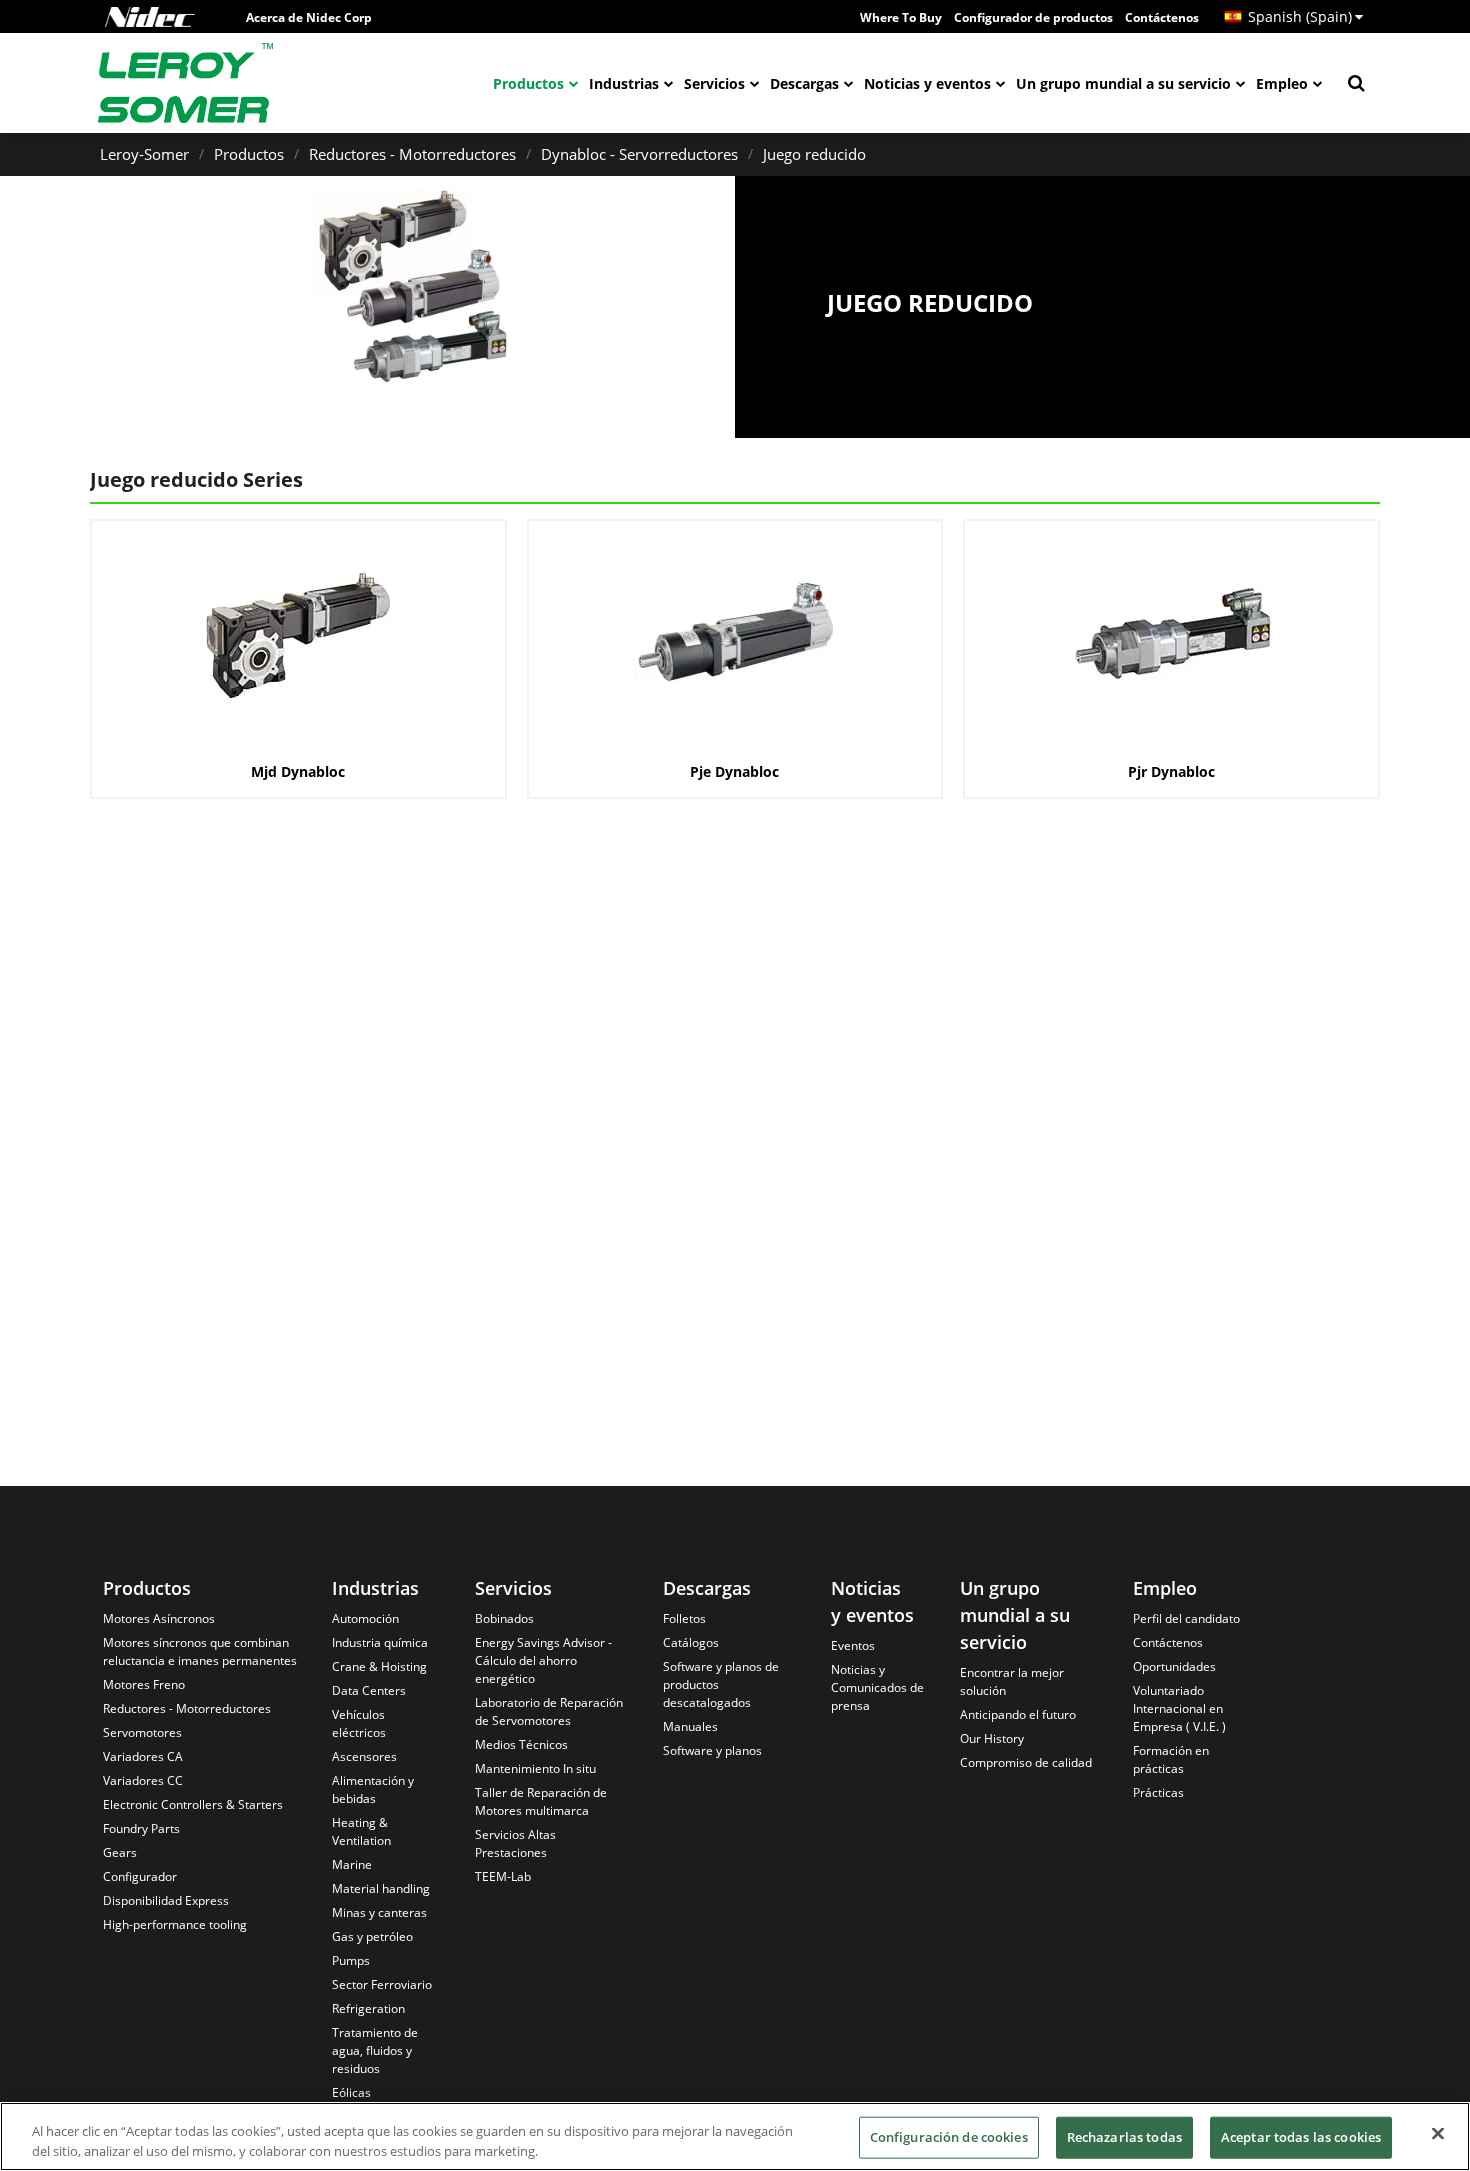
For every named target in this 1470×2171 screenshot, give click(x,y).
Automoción (365, 1618)
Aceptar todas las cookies (1301, 2137)
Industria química (380, 1642)
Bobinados (504, 1618)
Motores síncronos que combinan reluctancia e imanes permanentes (200, 1651)
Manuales (690, 1726)
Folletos (684, 1618)
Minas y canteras (379, 1912)
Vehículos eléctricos (359, 1723)
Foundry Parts (141, 1828)
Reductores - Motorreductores (412, 154)
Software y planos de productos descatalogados (721, 1684)
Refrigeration (368, 2008)
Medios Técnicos (521, 1744)
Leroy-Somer (144, 154)
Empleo (1282, 83)
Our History (992, 1738)
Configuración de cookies (949, 2137)
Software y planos (712, 1750)
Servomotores (142, 1732)
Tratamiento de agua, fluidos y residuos (375, 2050)
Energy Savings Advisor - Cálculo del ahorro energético (543, 1660)
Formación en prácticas (1171, 1759)
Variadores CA (143, 1756)
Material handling (381, 1888)
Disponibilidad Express (166, 1900)
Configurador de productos (1033, 17)
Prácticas (1158, 1792)
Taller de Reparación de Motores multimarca (541, 1801)
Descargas (804, 83)
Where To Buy (901, 17)
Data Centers (369, 1690)
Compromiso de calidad (1026, 1762)
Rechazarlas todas (1124, 2137)
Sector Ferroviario (382, 1984)
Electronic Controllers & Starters (193, 1804)
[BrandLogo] (186, 83)
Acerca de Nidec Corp (309, 17)
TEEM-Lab (503, 1876)
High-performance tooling (175, 1924)
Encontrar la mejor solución (1012, 1681)
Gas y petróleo (372, 1936)
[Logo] (150, 17)
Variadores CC (143, 1780)
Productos (528, 83)
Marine (352, 1864)
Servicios (714, 83)
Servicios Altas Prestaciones (515, 1843)
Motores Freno (144, 1684)
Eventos (853, 1645)
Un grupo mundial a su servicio (1123, 83)
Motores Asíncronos (159, 1618)
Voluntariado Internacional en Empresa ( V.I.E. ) (1179, 1708)
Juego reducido (814, 154)
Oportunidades (1174, 1666)
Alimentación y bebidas (373, 1789)
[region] (735, 2136)
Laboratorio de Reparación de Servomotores (549, 1711)
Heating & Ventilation (361, 1831)
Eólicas (351, 2092)
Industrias (624, 83)
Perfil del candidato (1186, 1618)
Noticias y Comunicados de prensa (877, 1687)
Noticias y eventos (927, 83)
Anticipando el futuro (1018, 1714)
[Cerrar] (1438, 2134)
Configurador (140, 1876)
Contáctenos (1162, 17)
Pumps (351, 1960)
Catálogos (691, 1642)
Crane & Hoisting (379, 1666)
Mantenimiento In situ (535, 1768)
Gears (120, 1852)
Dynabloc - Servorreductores (639, 154)
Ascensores (364, 1756)
